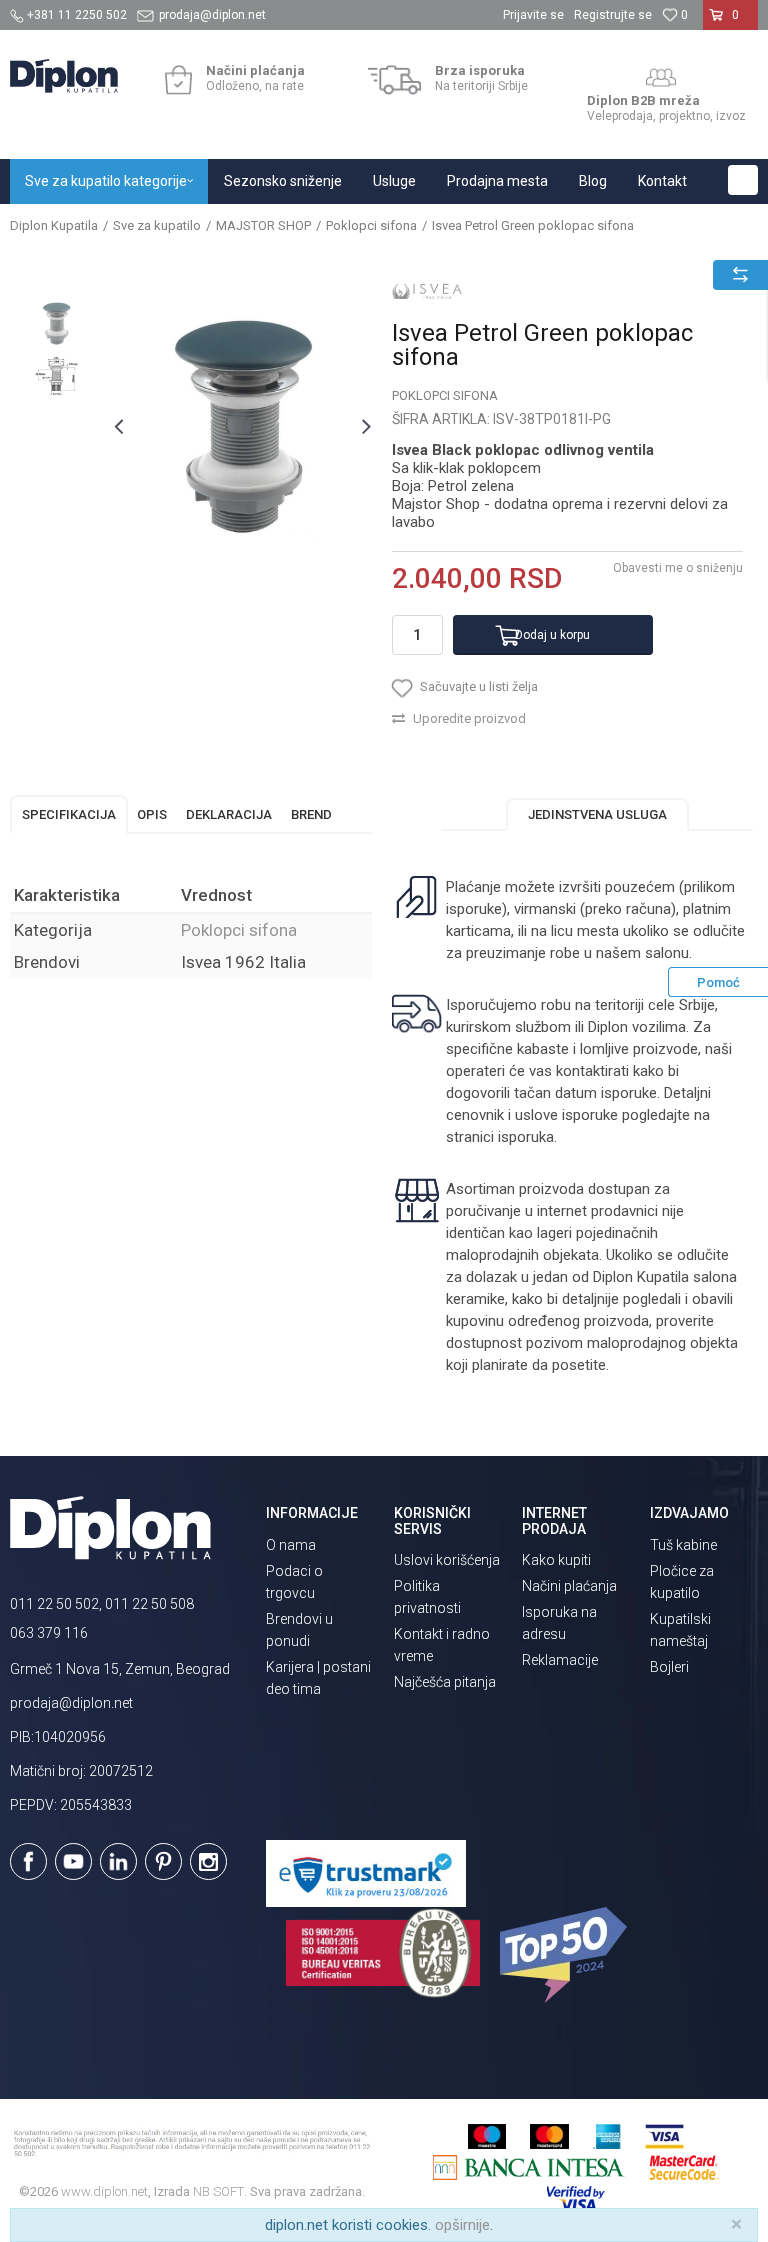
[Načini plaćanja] (178, 80)
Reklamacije (560, 1660)
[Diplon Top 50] (566, 1955)
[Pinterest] (163, 1861)
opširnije (462, 2225)
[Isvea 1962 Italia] (427, 291)
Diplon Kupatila (54, 225)
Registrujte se (613, 15)
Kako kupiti (556, 1560)
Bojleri (669, 1667)
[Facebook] (28, 1861)
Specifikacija (69, 814)
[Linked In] (118, 1861)
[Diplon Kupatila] (64, 76)
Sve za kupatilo (157, 225)
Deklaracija (229, 814)
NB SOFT (218, 2191)
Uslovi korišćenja (447, 1560)
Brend (311, 814)
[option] (56, 323)
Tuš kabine (683, 1545)
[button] (743, 180)
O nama (291, 1545)
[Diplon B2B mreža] (661, 78)
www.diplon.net (104, 2191)
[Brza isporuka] (394, 80)
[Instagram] (208, 1861)
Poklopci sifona (371, 225)
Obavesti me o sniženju (678, 568)
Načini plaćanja (569, 1586)
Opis (152, 814)
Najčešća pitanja (445, 1682)
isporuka (526, 1137)
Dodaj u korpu (552, 635)
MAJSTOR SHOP (263, 225)
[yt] (73, 1861)
